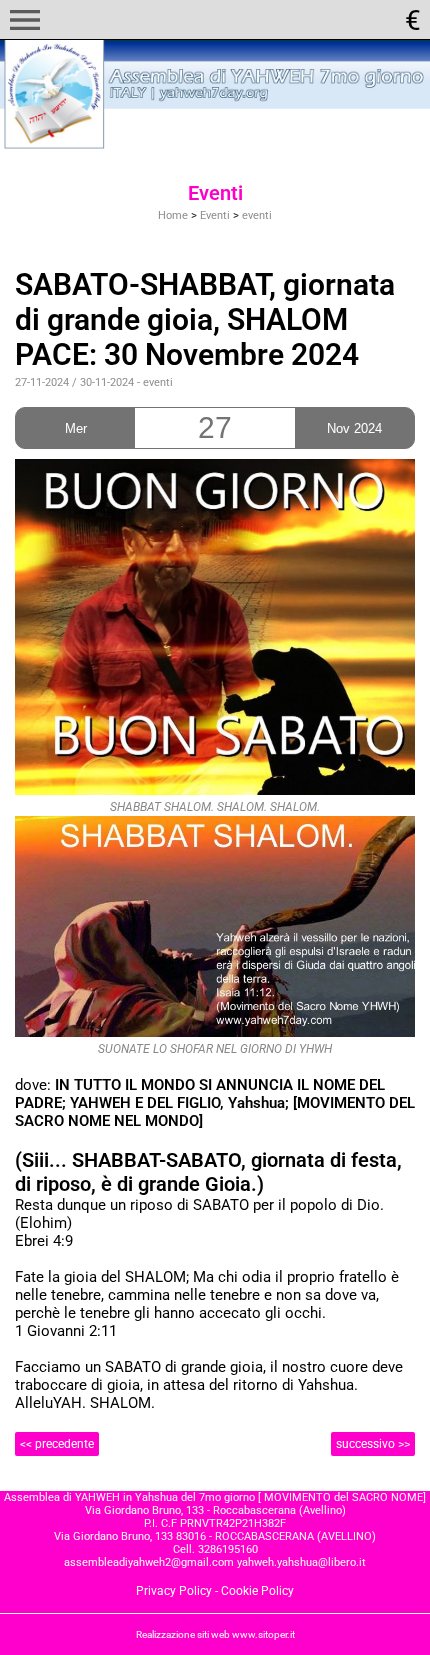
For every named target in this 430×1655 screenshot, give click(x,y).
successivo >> (373, 1444)
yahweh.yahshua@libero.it (301, 1562)
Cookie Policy (257, 1591)
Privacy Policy (174, 1591)
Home (173, 215)
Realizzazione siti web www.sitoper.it (215, 1634)
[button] (25, 20)
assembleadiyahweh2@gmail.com (149, 1562)
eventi (257, 215)
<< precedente (57, 1444)
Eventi (215, 215)
